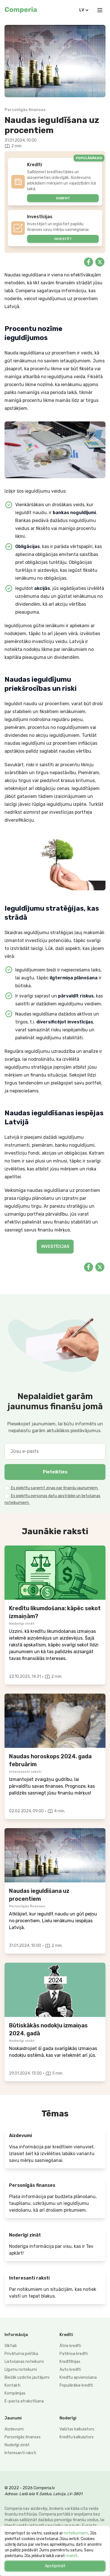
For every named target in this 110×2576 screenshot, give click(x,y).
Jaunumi (13, 2418)
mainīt (72, 2556)
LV (82, 10)
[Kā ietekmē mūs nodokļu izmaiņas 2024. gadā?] (55, 1990)
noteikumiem (76, 2533)
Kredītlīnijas (70, 2362)
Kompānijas (15, 2393)
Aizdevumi (14, 2429)
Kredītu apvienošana (78, 2377)
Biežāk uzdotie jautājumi (27, 2377)
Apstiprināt (55, 2566)
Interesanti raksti (20, 2453)
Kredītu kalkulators (77, 2437)
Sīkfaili (11, 2346)
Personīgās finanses (23, 2437)
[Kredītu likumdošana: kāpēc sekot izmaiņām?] (55, 1573)
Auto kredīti (70, 2370)
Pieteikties (55, 1472)
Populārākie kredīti (76, 2385)
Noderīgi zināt (17, 2445)
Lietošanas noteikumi (24, 2362)
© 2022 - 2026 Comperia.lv (30, 2488)
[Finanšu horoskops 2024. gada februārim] (55, 1721)
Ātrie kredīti (70, 2346)
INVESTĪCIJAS (55, 1247)
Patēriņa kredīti (74, 2354)
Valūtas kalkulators (77, 2429)
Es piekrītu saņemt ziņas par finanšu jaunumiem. (54, 1488)
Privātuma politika (21, 2354)
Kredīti (66, 2335)
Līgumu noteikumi (21, 2370)
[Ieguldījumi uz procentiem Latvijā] (55, 1855)
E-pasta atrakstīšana (24, 2401)
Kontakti (12, 2385)
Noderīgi (68, 2418)
